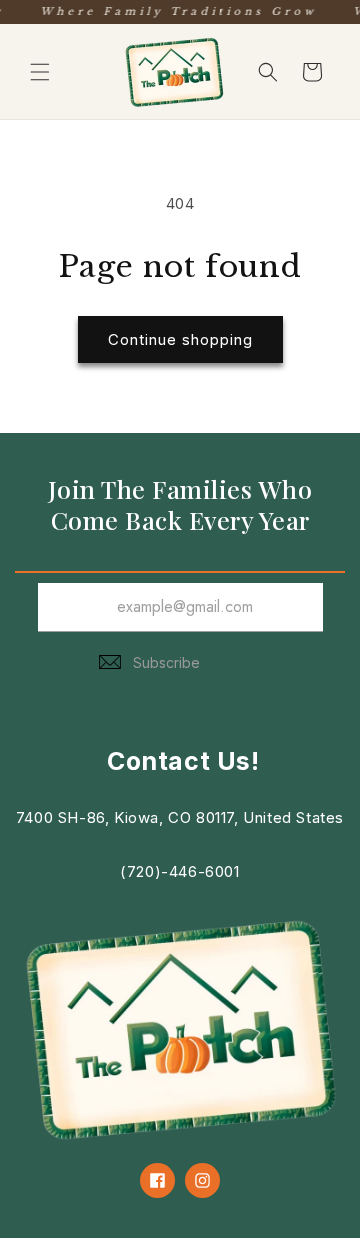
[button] (40, 72)
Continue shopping (180, 339)
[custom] (157, 1180)
